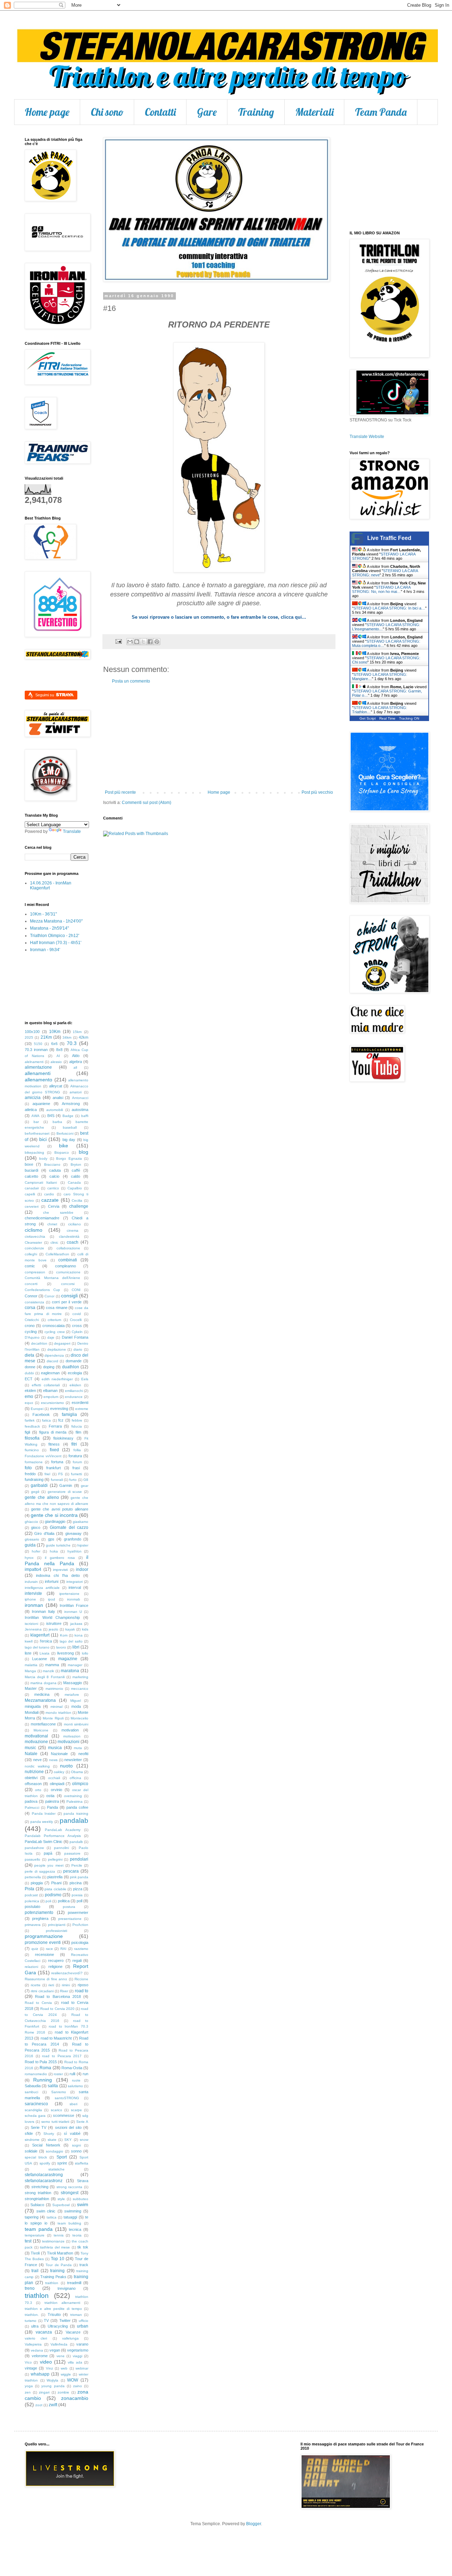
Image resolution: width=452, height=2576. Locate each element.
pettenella (33, 1877)
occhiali (54, 1778)
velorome (40, 2356)
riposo (83, 1985)
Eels (85, 1379)
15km (77, 1032)
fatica (46, 1420)
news (53, 1760)
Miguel (76, 1701)
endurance (74, 1397)
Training (256, 112)
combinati (68, 1260)
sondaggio (55, 2151)
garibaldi (39, 1485)
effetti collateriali (46, 1385)
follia (77, 1450)
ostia (50, 1796)
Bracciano (52, 1164)
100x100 (32, 1032)
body (43, 1158)
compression (35, 1272)
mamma (52, 1665)
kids (85, 1629)
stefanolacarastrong (44, 2175)
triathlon (37, 2296)
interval (75, 1587)
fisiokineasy (63, 1438)
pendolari (79, 1859)
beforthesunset (37, 1133)
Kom (64, 1635)
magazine (68, 1659)
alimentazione (38, 1067)
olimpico (80, 1784)
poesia (77, 1895)
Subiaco (37, 2205)
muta (78, 1748)
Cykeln (77, 1332)
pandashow (34, 1848)
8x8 (59, 1050)
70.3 (72, 1043)
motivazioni (69, 1742)
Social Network (46, 2145)
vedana (37, 2350)
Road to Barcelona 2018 (58, 1996)
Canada (74, 1182)
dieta (29, 1355)
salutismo (75, 2086)
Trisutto (54, 2314)
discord (52, 1361)
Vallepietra (33, 2344)
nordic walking (37, 1766)
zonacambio (75, 2398)
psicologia (80, 1942)
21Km (46, 1037)
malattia (31, 1665)
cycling (31, 1332)
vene (61, 2356)
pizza (78, 1889)
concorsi (68, 1284)
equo (29, 1403)
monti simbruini (76, 1724)
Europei (37, 1409)
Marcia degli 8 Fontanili (45, 1677)
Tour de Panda (58, 2265)
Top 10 (58, 2259)
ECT (29, 1379)
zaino (78, 2386)
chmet (52, 1224)
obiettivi (31, 1778)
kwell (29, 1641)
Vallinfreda (59, 2344)
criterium (54, 1320)
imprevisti (60, 1570)
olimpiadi (57, 1784)
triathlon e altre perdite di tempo (53, 2309)
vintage (31, 2368)
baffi (85, 1116)
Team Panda (381, 112)
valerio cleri (36, 2338)
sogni (76, 2145)
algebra (76, 1062)
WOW (73, 2380)
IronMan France (74, 1605)
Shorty (49, 2134)
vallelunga (70, 2338)
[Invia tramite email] (130, 642)
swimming (73, 2211)
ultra (35, 2326)
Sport (62, 2157)
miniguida (33, 1706)
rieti (51, 1985)
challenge (79, 1206)
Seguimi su (45, 695)
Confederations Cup (42, 1290)
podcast (31, 1895)
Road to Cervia (38, 2003)
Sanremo (59, 2092)
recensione (44, 1954)
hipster (83, 1545)
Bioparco (62, 1152)
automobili (55, 1110)
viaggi (78, 2356)
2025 (29, 1037)
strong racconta (70, 2187)
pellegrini (55, 1859)
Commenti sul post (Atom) (147, 803)
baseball (70, 1127)
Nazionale (59, 1754)
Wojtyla (52, 2380)
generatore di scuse (65, 1492)
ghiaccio (31, 1522)
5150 (38, 1044)
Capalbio (75, 1188)
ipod (52, 1599)
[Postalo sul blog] (137, 642)
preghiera (40, 1919)
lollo (85, 1653)
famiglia (69, 1415)
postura (69, 1907)
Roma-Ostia (72, 2068)
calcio (54, 1176)
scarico (56, 2110)
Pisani (56, 1883)
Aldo (76, 1056)
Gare (207, 112)
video (46, 2362)
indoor (82, 1569)
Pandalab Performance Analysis (53, 1836)
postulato (32, 1907)
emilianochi (74, 1391)
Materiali (314, 112)
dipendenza (54, 1355)
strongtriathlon (37, 2199)
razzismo (81, 1949)
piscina (76, 1883)
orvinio (56, 1790)
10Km (55, 1032)
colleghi (31, 1254)
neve (37, 1760)
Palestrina (75, 1802)
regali (77, 1960)
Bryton (76, 1164)
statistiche (56, 2169)
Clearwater (33, 1242)
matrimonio (54, 1689)
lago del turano (37, 1647)
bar (36, 1122)
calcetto (31, 1176)
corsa (30, 1308)
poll (79, 1901)
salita (53, 2086)
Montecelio (79, 1718)
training (57, 2271)
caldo (76, 1176)
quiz (35, 1949)
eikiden (75, 1385)
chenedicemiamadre (42, 1218)
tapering (32, 2217)
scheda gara (35, 2116)
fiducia (77, 1426)
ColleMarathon (57, 1254)
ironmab (74, 1599)
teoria (77, 2235)
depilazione (57, 1349)
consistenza (34, 1302)
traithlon (52, 2283)
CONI (76, 1290)
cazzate (50, 1200)
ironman (34, 1605)
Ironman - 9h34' (45, 950)
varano (82, 2344)
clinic (54, 1242)
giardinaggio (55, 1521)
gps (51, 1539)
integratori (75, 1582)
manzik (48, 1671)
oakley (59, 1772)
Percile (77, 1865)
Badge (68, 1116)
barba (57, 1122)
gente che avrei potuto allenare (60, 1509)
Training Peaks (53, 2277)
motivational (36, 1736)
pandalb (76, 1842)
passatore (72, 1853)
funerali (57, 1480)
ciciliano (75, 1224)
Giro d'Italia (44, 1533)
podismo (53, 1895)
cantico (53, 1188)
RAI (63, 1949)
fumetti (76, 1474)
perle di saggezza (40, 1871)
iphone (30, 1599)
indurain (31, 1582)
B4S (51, 1116)
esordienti (80, 1403)
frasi (76, 1468)
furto (73, 1480)
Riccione (81, 1979)
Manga (30, 1671)
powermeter (78, 1913)
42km (84, 1037)
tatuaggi (70, 2217)
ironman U (73, 1612)
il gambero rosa (60, 1558)
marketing (80, 1677)
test (28, 2241)
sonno (76, 2151)
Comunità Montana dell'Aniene (52, 1278)
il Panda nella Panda (56, 1560)
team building (69, 2223)
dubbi (29, 1373)
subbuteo (81, 2199)
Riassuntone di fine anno (46, 1979)
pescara (71, 1871)
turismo (31, 2321)
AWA (35, 1116)
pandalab (74, 1821)
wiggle (66, 2374)
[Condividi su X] (143, 642)
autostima (80, 1110)
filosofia (32, 1438)
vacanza (44, 2332)
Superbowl (61, 2205)
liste (28, 1653)
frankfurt (53, 1468)
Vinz (49, 2368)
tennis (59, 2235)
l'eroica (46, 1641)
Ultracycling (58, 2326)
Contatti (160, 112)
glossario (32, 1539)
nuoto (66, 1766)
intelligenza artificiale (42, 1588)
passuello (32, 1859)
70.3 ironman (36, 1050)
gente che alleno (42, 1497)
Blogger (254, 2524)
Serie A (82, 2122)
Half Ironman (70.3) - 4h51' (56, 943)
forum (77, 1462)
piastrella (55, 1877)
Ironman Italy (43, 1611)
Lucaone (40, 1659)
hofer (36, 1551)
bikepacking (34, 1152)
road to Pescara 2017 (62, 2056)
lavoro (61, 1647)
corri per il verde (67, 1302)
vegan (55, 2350)
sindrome (32, 2140)
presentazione (70, 1919)
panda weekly (42, 1822)
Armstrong (71, 1104)
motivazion (72, 1736)
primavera (33, 1925)
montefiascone (43, 1724)
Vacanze (73, 2332)
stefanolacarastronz (44, 2181)
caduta (55, 1170)
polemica (32, 1901)
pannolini (61, 1848)
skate (52, 2140)
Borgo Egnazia (69, 1158)
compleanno (66, 1266)
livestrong (66, 1653)
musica (55, 1748)
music (30, 1748)
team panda (39, 2229)
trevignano (67, 2288)
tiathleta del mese (55, 2247)
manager (75, 1665)
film (78, 1432)
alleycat (56, 1086)
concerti (31, 1284)
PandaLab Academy (63, 1830)
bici (43, 1139)
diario (78, 1349)
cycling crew (54, 1332)
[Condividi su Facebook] (150, 642)
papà (48, 1853)
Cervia (54, 1206)
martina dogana (43, 1683)
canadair (32, 1188)
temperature (35, 2235)
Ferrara (55, 1426)
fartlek (30, 1420)
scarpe (76, 2110)
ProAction (80, 1925)
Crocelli (76, 1320)
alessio (56, 1062)
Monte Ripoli (53, 1718)
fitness (54, 1444)
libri (76, 1647)
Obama (77, 1772)
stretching (40, 2187)
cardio (49, 1194)
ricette (36, 1985)
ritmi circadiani (42, 1991)
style (61, 2199)
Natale (31, 1754)
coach (73, 1242)
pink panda (79, 1877)
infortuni (52, 1581)
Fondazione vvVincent (43, 1456)
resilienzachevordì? (67, 1973)
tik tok (83, 2247)
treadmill (74, 2283)
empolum (51, 1397)
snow (84, 2140)
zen (28, 2392)
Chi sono (107, 112)
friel (47, 1474)
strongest (70, 2193)
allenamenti (38, 1073)
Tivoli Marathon (60, 2253)
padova (31, 1801)
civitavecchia (35, 1236)
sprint (62, 2163)
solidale (31, 2151)
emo (29, 1397)
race (49, 1949)
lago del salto (71, 1641)
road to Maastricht (56, 2038)
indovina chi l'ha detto (58, 1575)
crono (30, 1326)
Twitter (65, 2320)
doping (49, 1367)
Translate (72, 831)
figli (27, 1432)
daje (51, 1337)
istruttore (54, 1623)
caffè (76, 1170)
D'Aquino (32, 1337)
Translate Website (367, 437)
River (64, 1991)
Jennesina (33, 1629)
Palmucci (32, 1808)
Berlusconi (65, 1133)
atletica (31, 1110)
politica (64, 1901)
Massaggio (73, 1683)
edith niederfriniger (57, 1379)
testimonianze (53, 2241)
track (84, 2265)
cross (77, 1326)
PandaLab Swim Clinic (44, 1842)
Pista (29, 1889)
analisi (58, 1098)
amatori (76, 1092)
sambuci (31, 2092)
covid (77, 1314)
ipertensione (69, 1594)
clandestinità (69, 1236)
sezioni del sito (68, 2127)
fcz (61, 1420)
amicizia (33, 1098)
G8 (86, 1480)
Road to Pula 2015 (41, 2062)
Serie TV (38, 2127)
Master (31, 1688)
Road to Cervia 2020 (57, 2009)
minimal (56, 1707)
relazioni (31, 1967)
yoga (29, 2386)
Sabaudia (33, 2086)
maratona (70, 1671)
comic (30, 1266)
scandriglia (33, 2110)
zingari (44, 2392)
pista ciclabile (55, 1889)
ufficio (84, 2321)
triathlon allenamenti (62, 2303)
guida (30, 1545)
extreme (82, 1409)
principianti (57, 1925)
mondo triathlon (58, 1713)
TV (46, 2320)
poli (48, 1901)
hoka (54, 1551)
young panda (53, 2386)
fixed (54, 1450)
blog (84, 1152)
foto (28, 1468)
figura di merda (53, 1432)
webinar (82, 2368)
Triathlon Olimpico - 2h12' (55, 936)
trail (35, 2271)
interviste (33, 1593)
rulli (72, 2074)
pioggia (37, 1883)
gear (85, 1486)
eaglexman (50, 1373)
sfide (29, 2133)
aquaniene (41, 1104)
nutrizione (34, 1772)
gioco (36, 1527)
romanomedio (36, 2074)
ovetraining (73, 1796)
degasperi (62, 1343)
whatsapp (40, 2374)
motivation (70, 1730)
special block (36, 2157)
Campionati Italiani (41, 1182)
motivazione (36, 1742)
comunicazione (68, 1272)
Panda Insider (44, 1814)
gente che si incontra (54, 1515)
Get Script (368, 718)
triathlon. (32, 2315)
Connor (31, 1296)
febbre (77, 1420)
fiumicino (32, 1450)
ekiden (30, 1391)
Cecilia (77, 1200)
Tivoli (35, 2253)
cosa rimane (57, 1308)
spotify (45, 2163)
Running (43, 2080)
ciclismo (34, 1230)
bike (64, 1146)
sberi (73, 2104)
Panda (52, 1807)
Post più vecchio (317, 792)
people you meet (49, 1865)
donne (30, 1367)
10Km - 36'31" (43, 914)
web (64, 2368)
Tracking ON (409, 718)
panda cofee (77, 1807)
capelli (30, 1194)
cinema (73, 1230)
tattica (52, 2217)
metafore (72, 1695)
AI (58, 1056)
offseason (33, 1784)
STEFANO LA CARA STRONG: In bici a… (389, 608)
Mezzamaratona (40, 1700)
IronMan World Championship (52, 1617)
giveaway (73, 1533)
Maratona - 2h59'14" (49, 928)
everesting (59, 1409)
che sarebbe (58, 1212)
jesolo (53, 1629)
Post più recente (120, 792)
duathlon (71, 1367)
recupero (56, 1960)
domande (74, 1361)
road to (82, 1991)
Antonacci (80, 1098)
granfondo (73, 1539)
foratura (75, 1456)
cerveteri (32, 1206)
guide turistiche (58, 1545)
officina (75, 1778)
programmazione (44, 1936)
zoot (39, 2405)
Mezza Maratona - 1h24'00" (56, 921)
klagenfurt (40, 1635)
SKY (68, 2140)
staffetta (82, 2163)
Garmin (66, 1485)
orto (38, 1790)
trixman (76, 2315)
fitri (74, 1444)
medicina (42, 1694)
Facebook (41, 1415)
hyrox (29, 1558)
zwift (53, 2405)
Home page (47, 112)
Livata (44, 1653)
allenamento (38, 1080)
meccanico (80, 1689)
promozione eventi (43, 1942)
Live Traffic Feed (389, 538)
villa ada (75, 2362)
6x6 (54, 1044)
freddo (30, 1474)
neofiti (83, 1754)
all (75, 1067)
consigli (69, 1296)
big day (69, 1140)
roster (58, 2074)
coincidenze (34, 1248)
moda (76, 1706)
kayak (70, 1629)
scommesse (64, 2115)
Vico (28, 2362)
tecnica (75, 2229)
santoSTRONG (67, 2098)
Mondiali (32, 1712)
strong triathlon (38, 2193)
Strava (83, 2181)
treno (30, 2288)
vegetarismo (78, 2350)
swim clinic (46, 2211)
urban (83, 2326)
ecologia (75, 1373)
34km (67, 1037)
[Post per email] (118, 641)
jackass (76, 1624)
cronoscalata (53, 1326)
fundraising (34, 1479)
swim (83, 2204)
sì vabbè (72, 2133)
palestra (52, 1801)
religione (55, 1966)
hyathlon (75, 1551)
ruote (76, 2080)
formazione (34, 1462)
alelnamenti (34, 1062)
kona (79, 1635)
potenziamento (39, 1913)
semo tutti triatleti (55, 2122)
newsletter (73, 1760)
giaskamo (81, 1522)
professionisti (56, 1931)
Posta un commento (131, 681)
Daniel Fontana (75, 1337)
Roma (45, 2068)
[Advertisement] (219, 737)
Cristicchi (32, 1320)
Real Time (387, 718)
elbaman (50, 1391)
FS (61, 1474)
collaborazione (68, 1248)
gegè (35, 1492)
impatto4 (33, 1569)
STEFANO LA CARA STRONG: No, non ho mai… (381, 589)
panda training (76, 1814)
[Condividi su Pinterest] (157, 642)
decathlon (39, 1343)
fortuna (57, 1462)
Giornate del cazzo (69, 1527)
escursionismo (52, 1403)
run (85, 2074)
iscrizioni (31, 1624)
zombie (63, 2392)
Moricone (41, 1730)
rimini (66, 1985)
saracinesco (36, 2104)
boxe (29, 1164)
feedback (32, 1426)
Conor (49, 1296)
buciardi (31, 1170)
